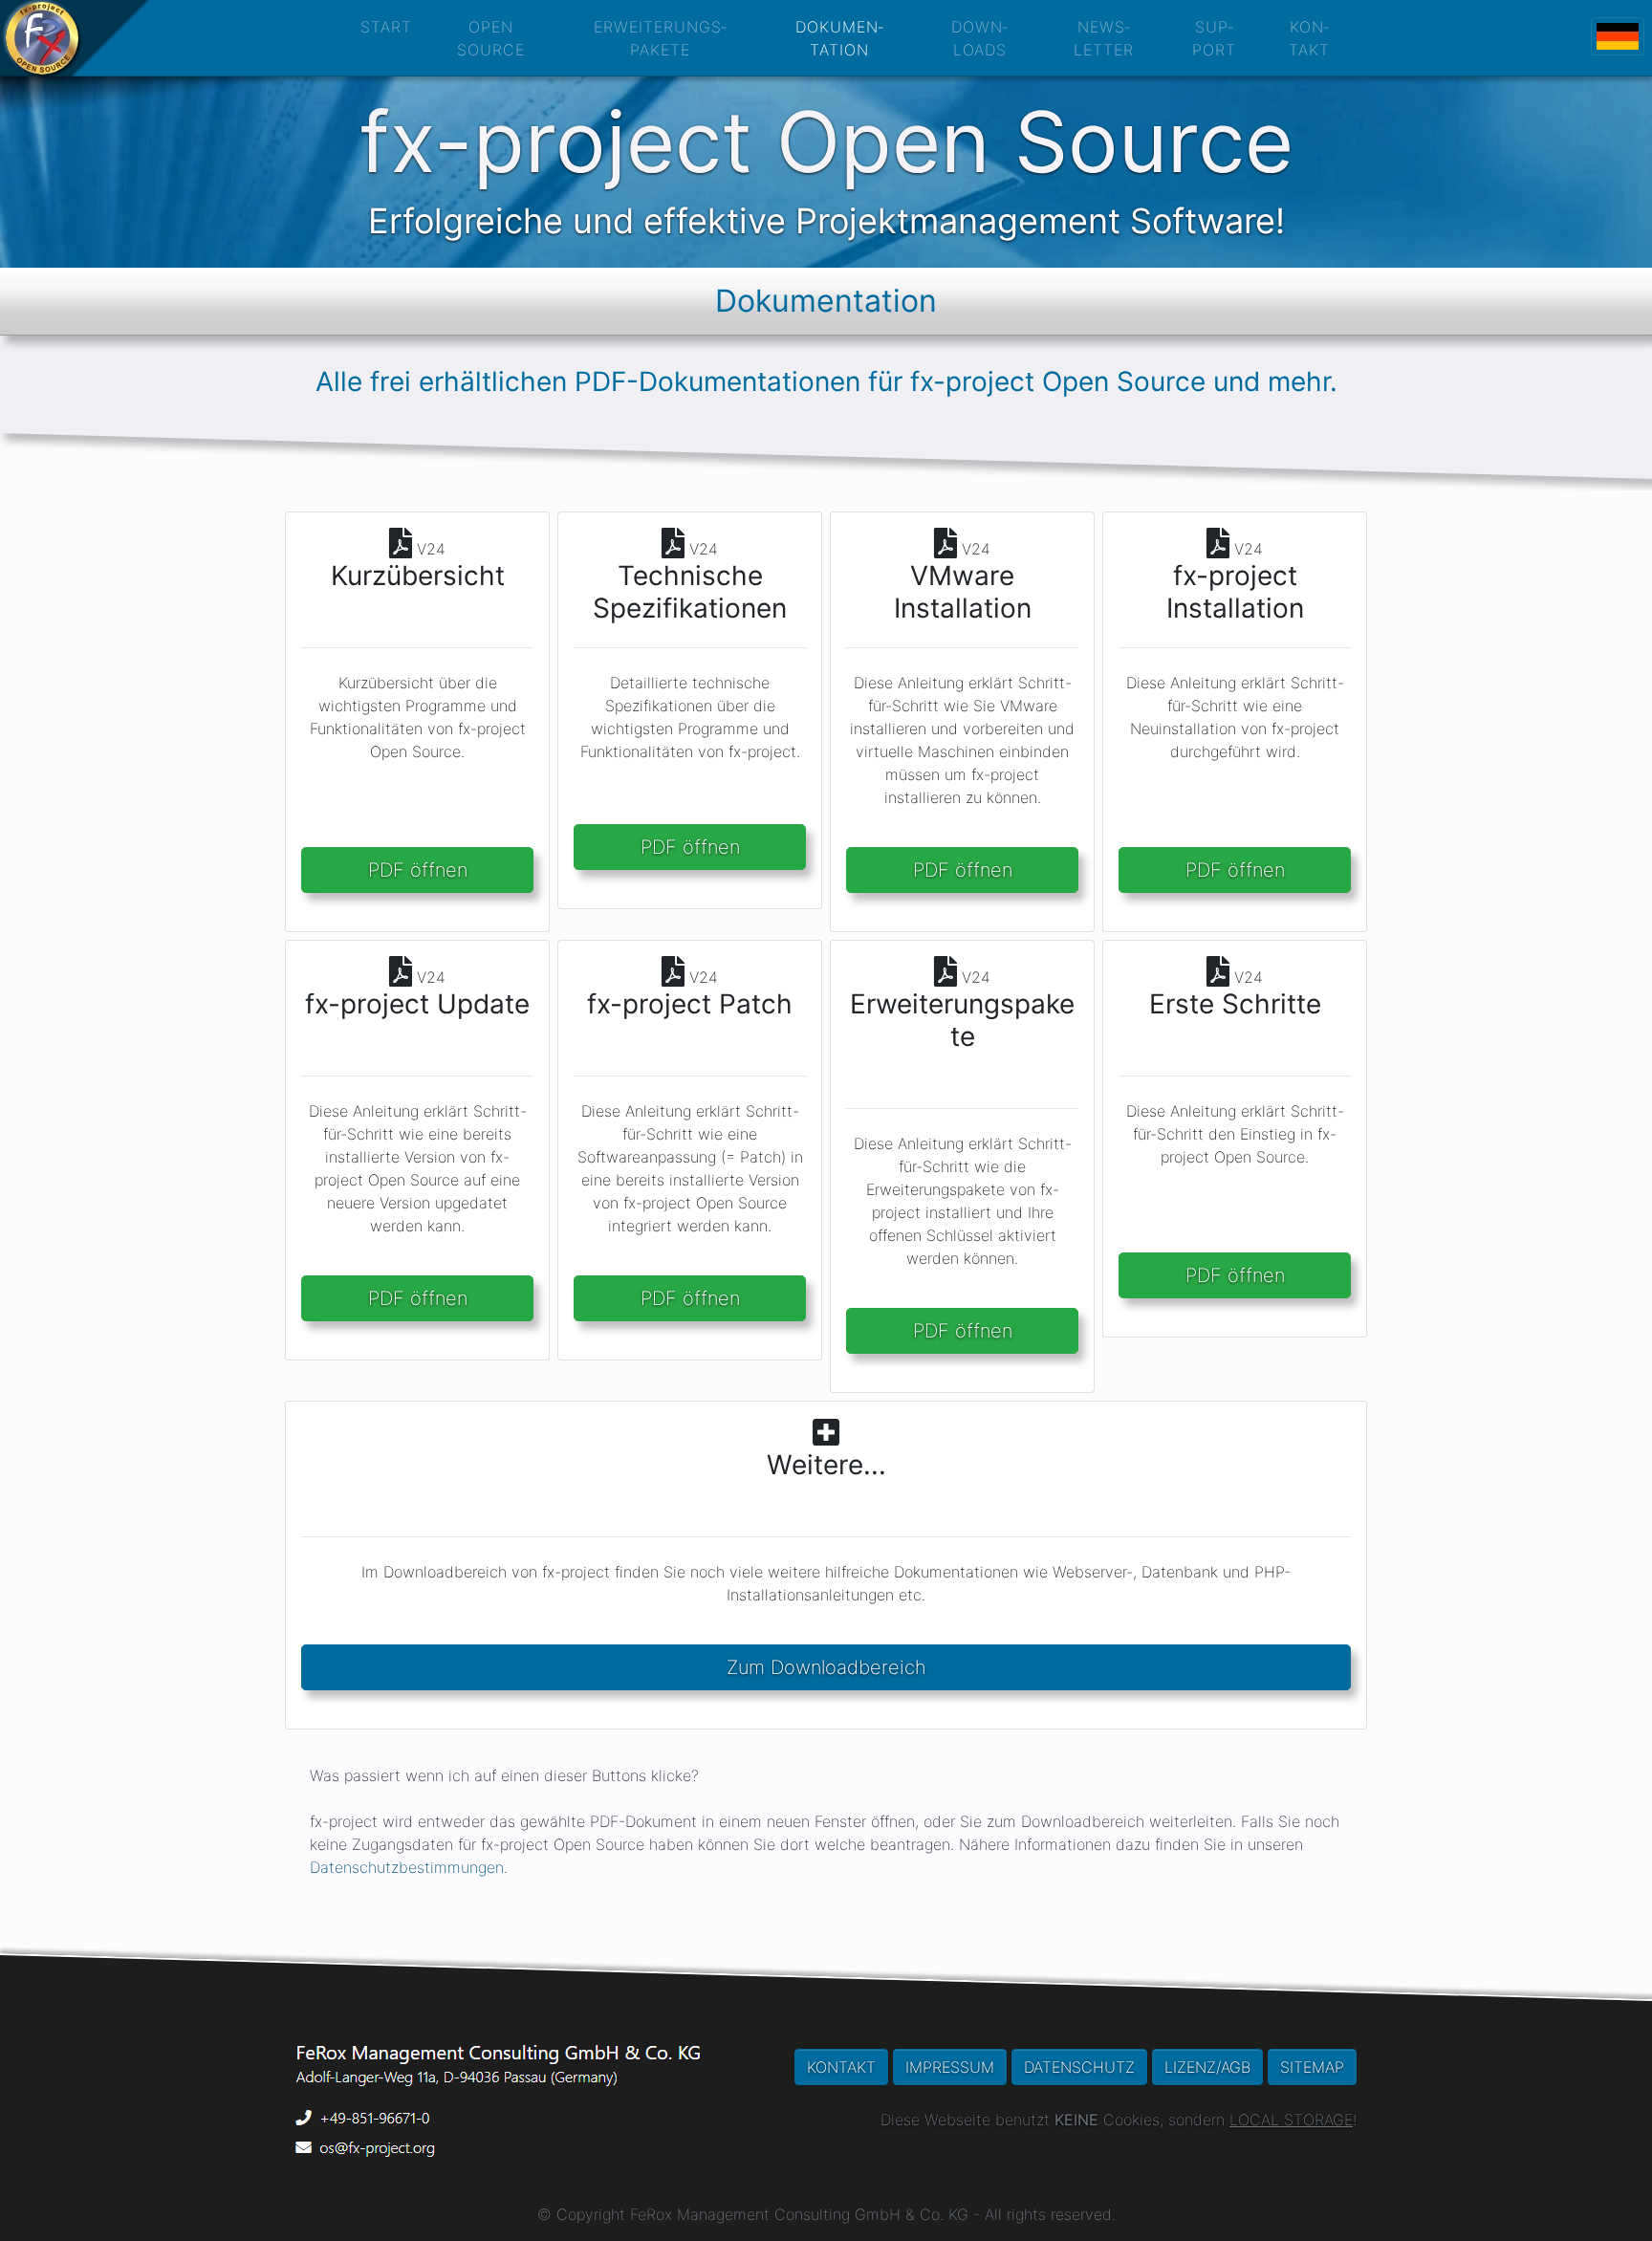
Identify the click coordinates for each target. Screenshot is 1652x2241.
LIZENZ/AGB (1207, 2067)
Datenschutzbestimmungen (407, 1867)
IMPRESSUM (950, 2067)
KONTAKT (841, 2067)
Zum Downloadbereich (826, 1667)
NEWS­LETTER (1104, 38)
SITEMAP (1312, 2067)
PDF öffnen (418, 870)
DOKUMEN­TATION (839, 38)
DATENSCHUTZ (1079, 2067)
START (386, 27)
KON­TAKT (1309, 38)
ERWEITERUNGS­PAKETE (660, 38)
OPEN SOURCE (491, 38)
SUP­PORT (1214, 38)
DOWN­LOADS (979, 38)
